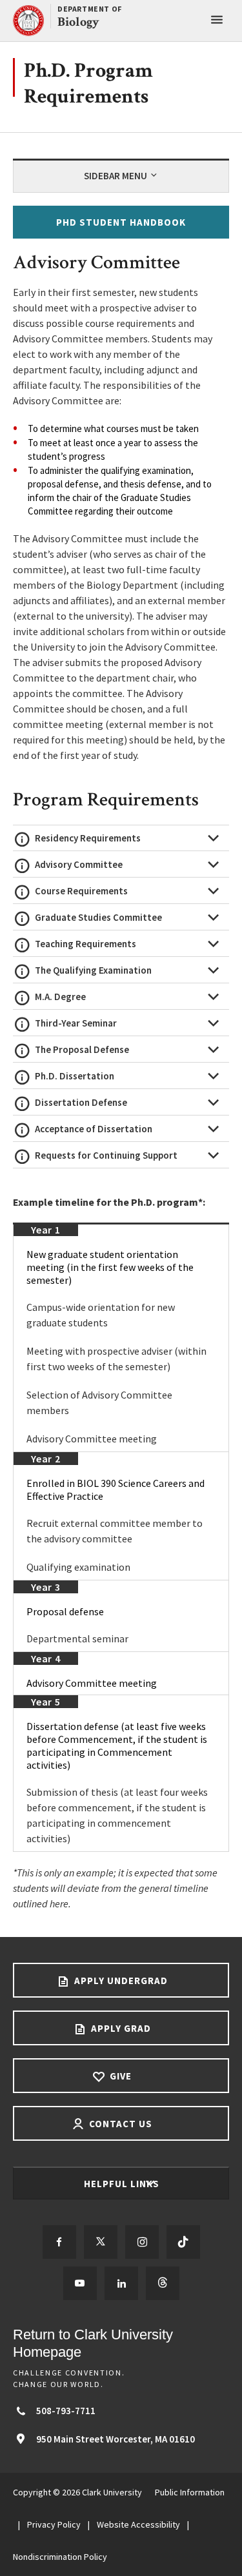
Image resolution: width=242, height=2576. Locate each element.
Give (119, 2076)
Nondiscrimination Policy (60, 2557)
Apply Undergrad (120, 1981)
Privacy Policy (54, 2524)
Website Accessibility (138, 2524)
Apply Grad (120, 2028)
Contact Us (119, 2124)
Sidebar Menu (116, 176)
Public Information (190, 2492)
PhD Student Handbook (121, 222)
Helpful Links (123, 2184)
